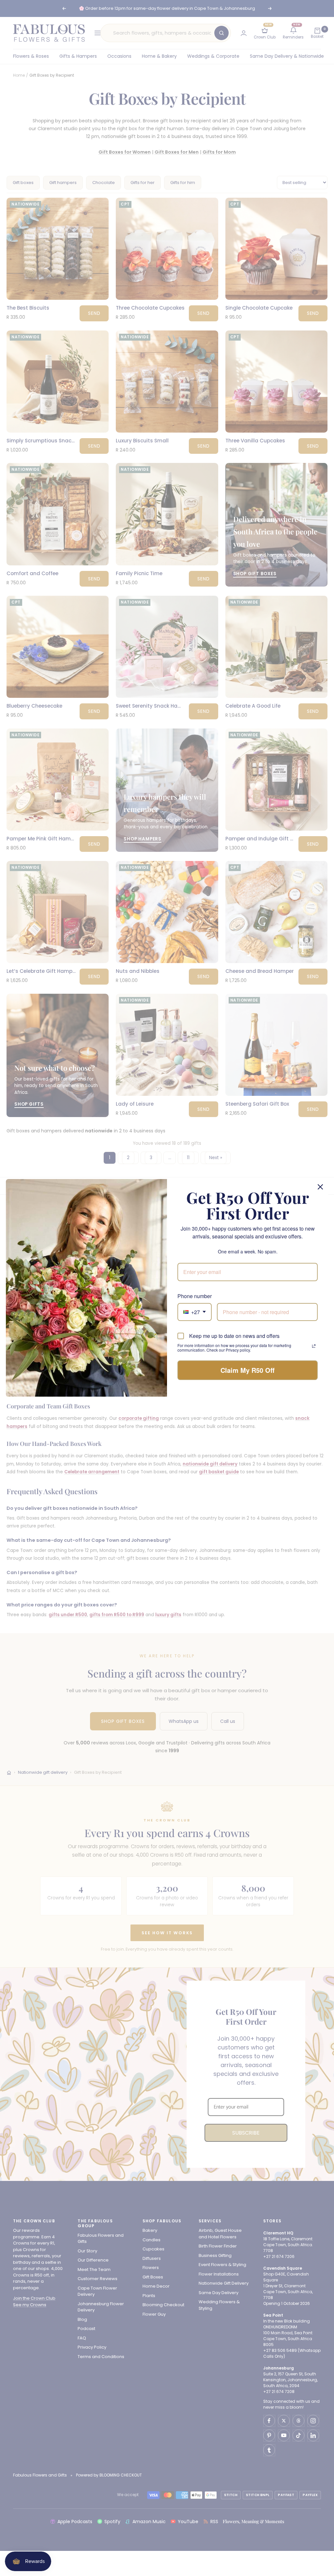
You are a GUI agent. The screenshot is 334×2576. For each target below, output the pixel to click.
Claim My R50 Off (248, 1370)
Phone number (195, 1296)
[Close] (320, 1187)
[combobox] (195, 1312)
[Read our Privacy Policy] (314, 1346)
